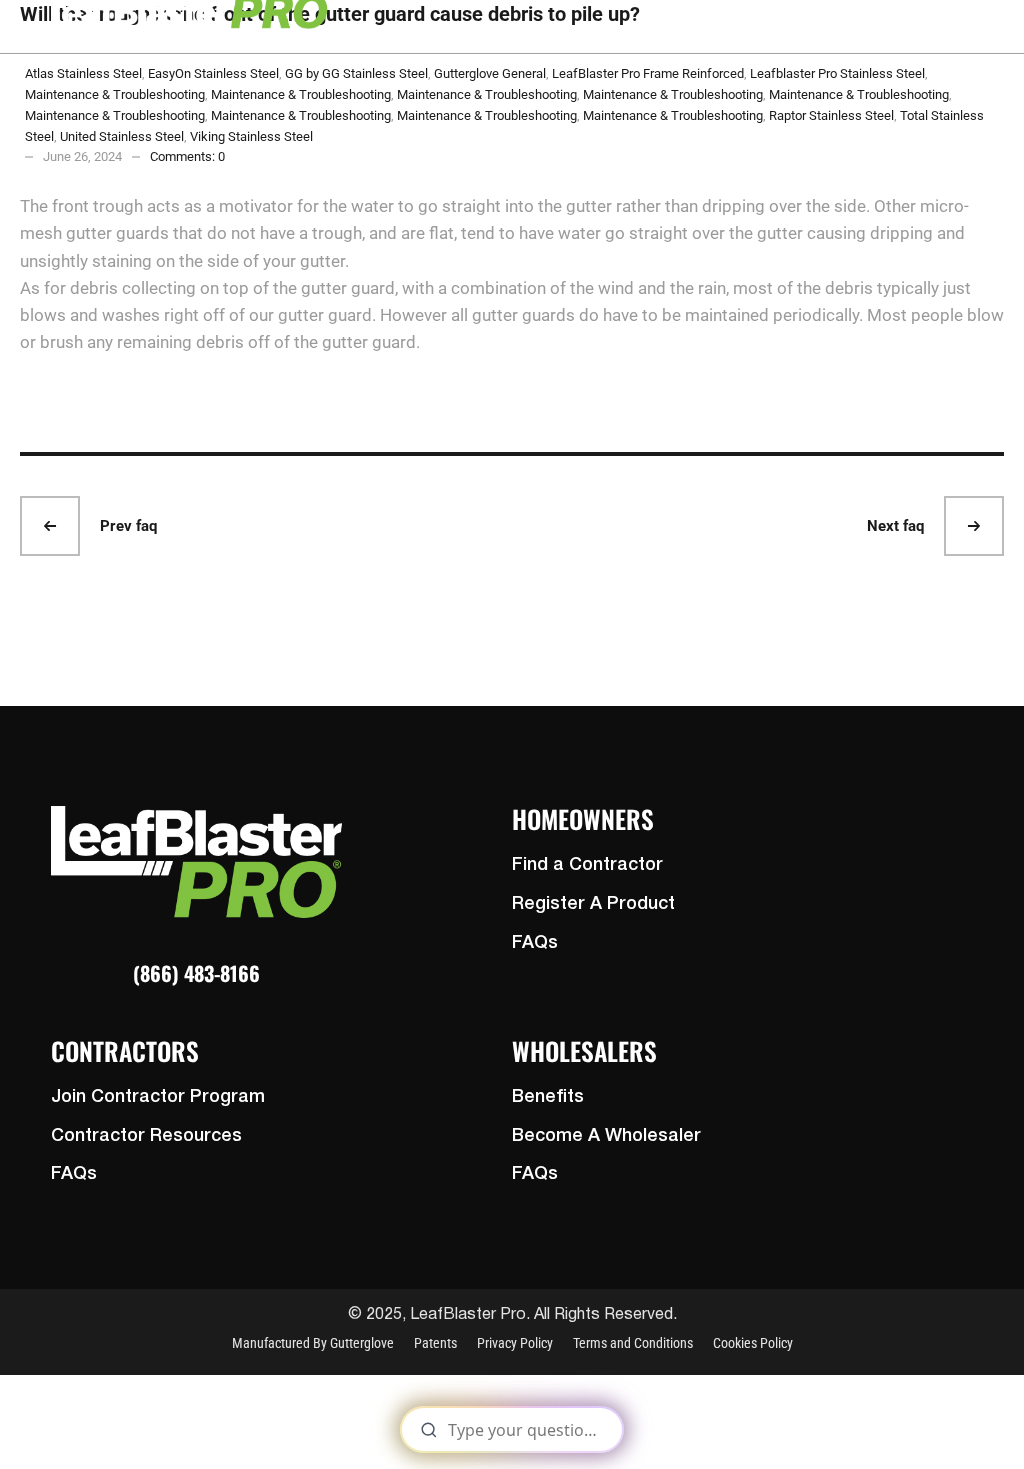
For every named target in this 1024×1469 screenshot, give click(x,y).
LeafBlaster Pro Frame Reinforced (648, 73)
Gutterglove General (490, 73)
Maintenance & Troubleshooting (115, 94)
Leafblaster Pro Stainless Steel (837, 73)
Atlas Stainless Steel (83, 73)
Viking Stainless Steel (251, 136)
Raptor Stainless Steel (831, 115)
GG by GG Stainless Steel (356, 73)
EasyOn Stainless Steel (213, 73)
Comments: (187, 156)
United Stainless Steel (122, 136)
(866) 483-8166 (196, 973)
